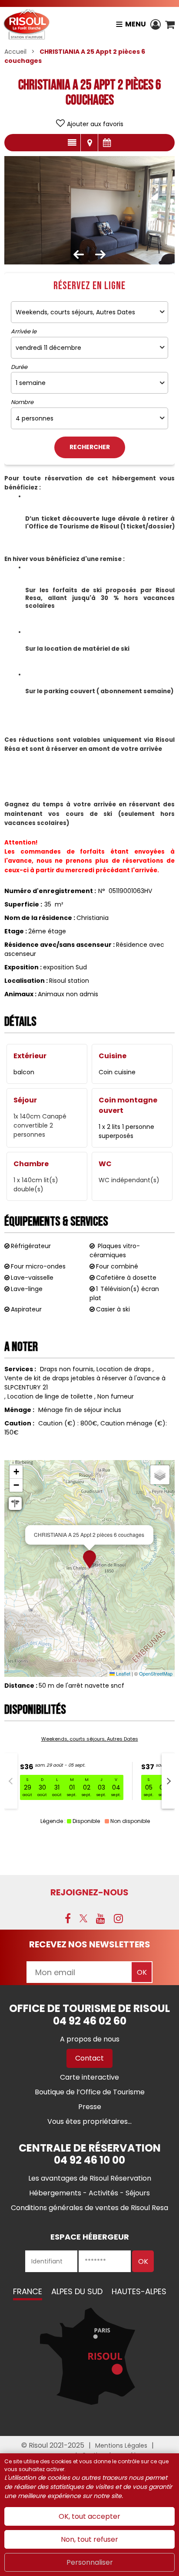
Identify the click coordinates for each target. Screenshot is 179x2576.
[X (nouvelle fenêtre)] (83, 1918)
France (28, 2291)
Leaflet (123, 1673)
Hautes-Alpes (139, 2291)
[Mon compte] (156, 24)
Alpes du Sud (77, 2291)
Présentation (72, 143)
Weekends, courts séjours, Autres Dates (90, 1739)
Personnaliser (90, 2562)
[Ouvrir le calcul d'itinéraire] (15, 1503)
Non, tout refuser (89, 2539)
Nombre (22, 402)
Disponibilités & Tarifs (107, 143)
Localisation (89, 143)
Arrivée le (24, 332)
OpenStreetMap (156, 1673)
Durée (19, 367)
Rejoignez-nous (89, 1892)
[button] (170, 24)
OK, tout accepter (89, 2516)
